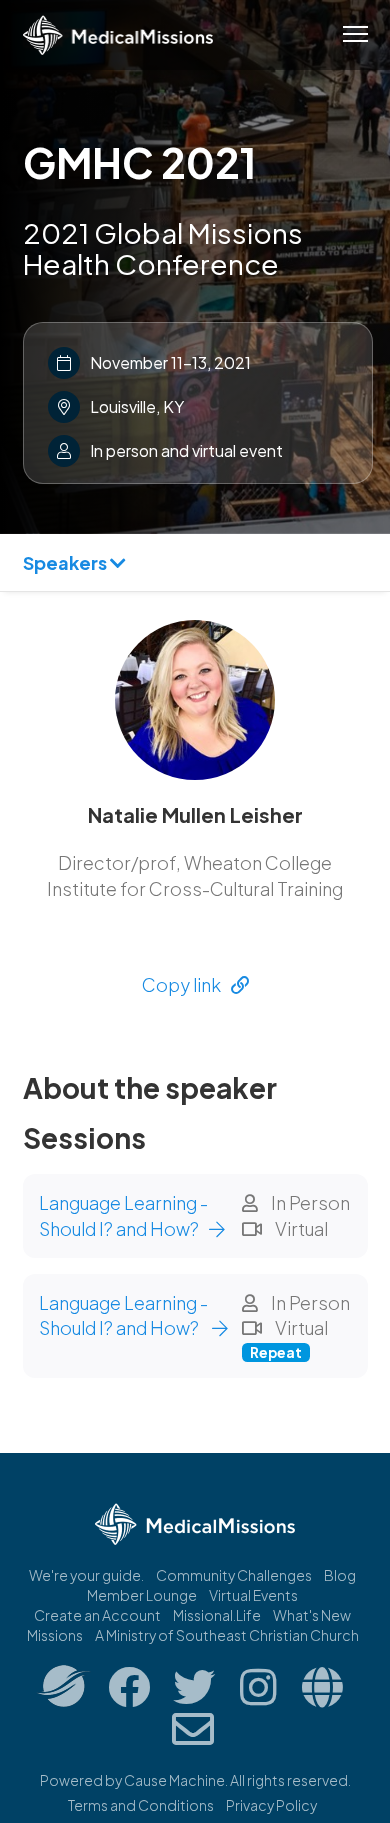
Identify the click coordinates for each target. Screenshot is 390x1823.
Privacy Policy (271, 1805)
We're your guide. (86, 1575)
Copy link (181, 984)
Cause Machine (174, 1780)
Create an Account (97, 1615)
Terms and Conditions (141, 1805)
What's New (312, 1615)
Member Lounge (142, 1595)
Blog (340, 1575)
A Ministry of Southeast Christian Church (227, 1635)
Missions (55, 1635)
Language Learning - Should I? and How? (123, 1215)
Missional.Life (217, 1615)
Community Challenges (234, 1575)
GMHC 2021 (139, 162)
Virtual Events (253, 1595)
